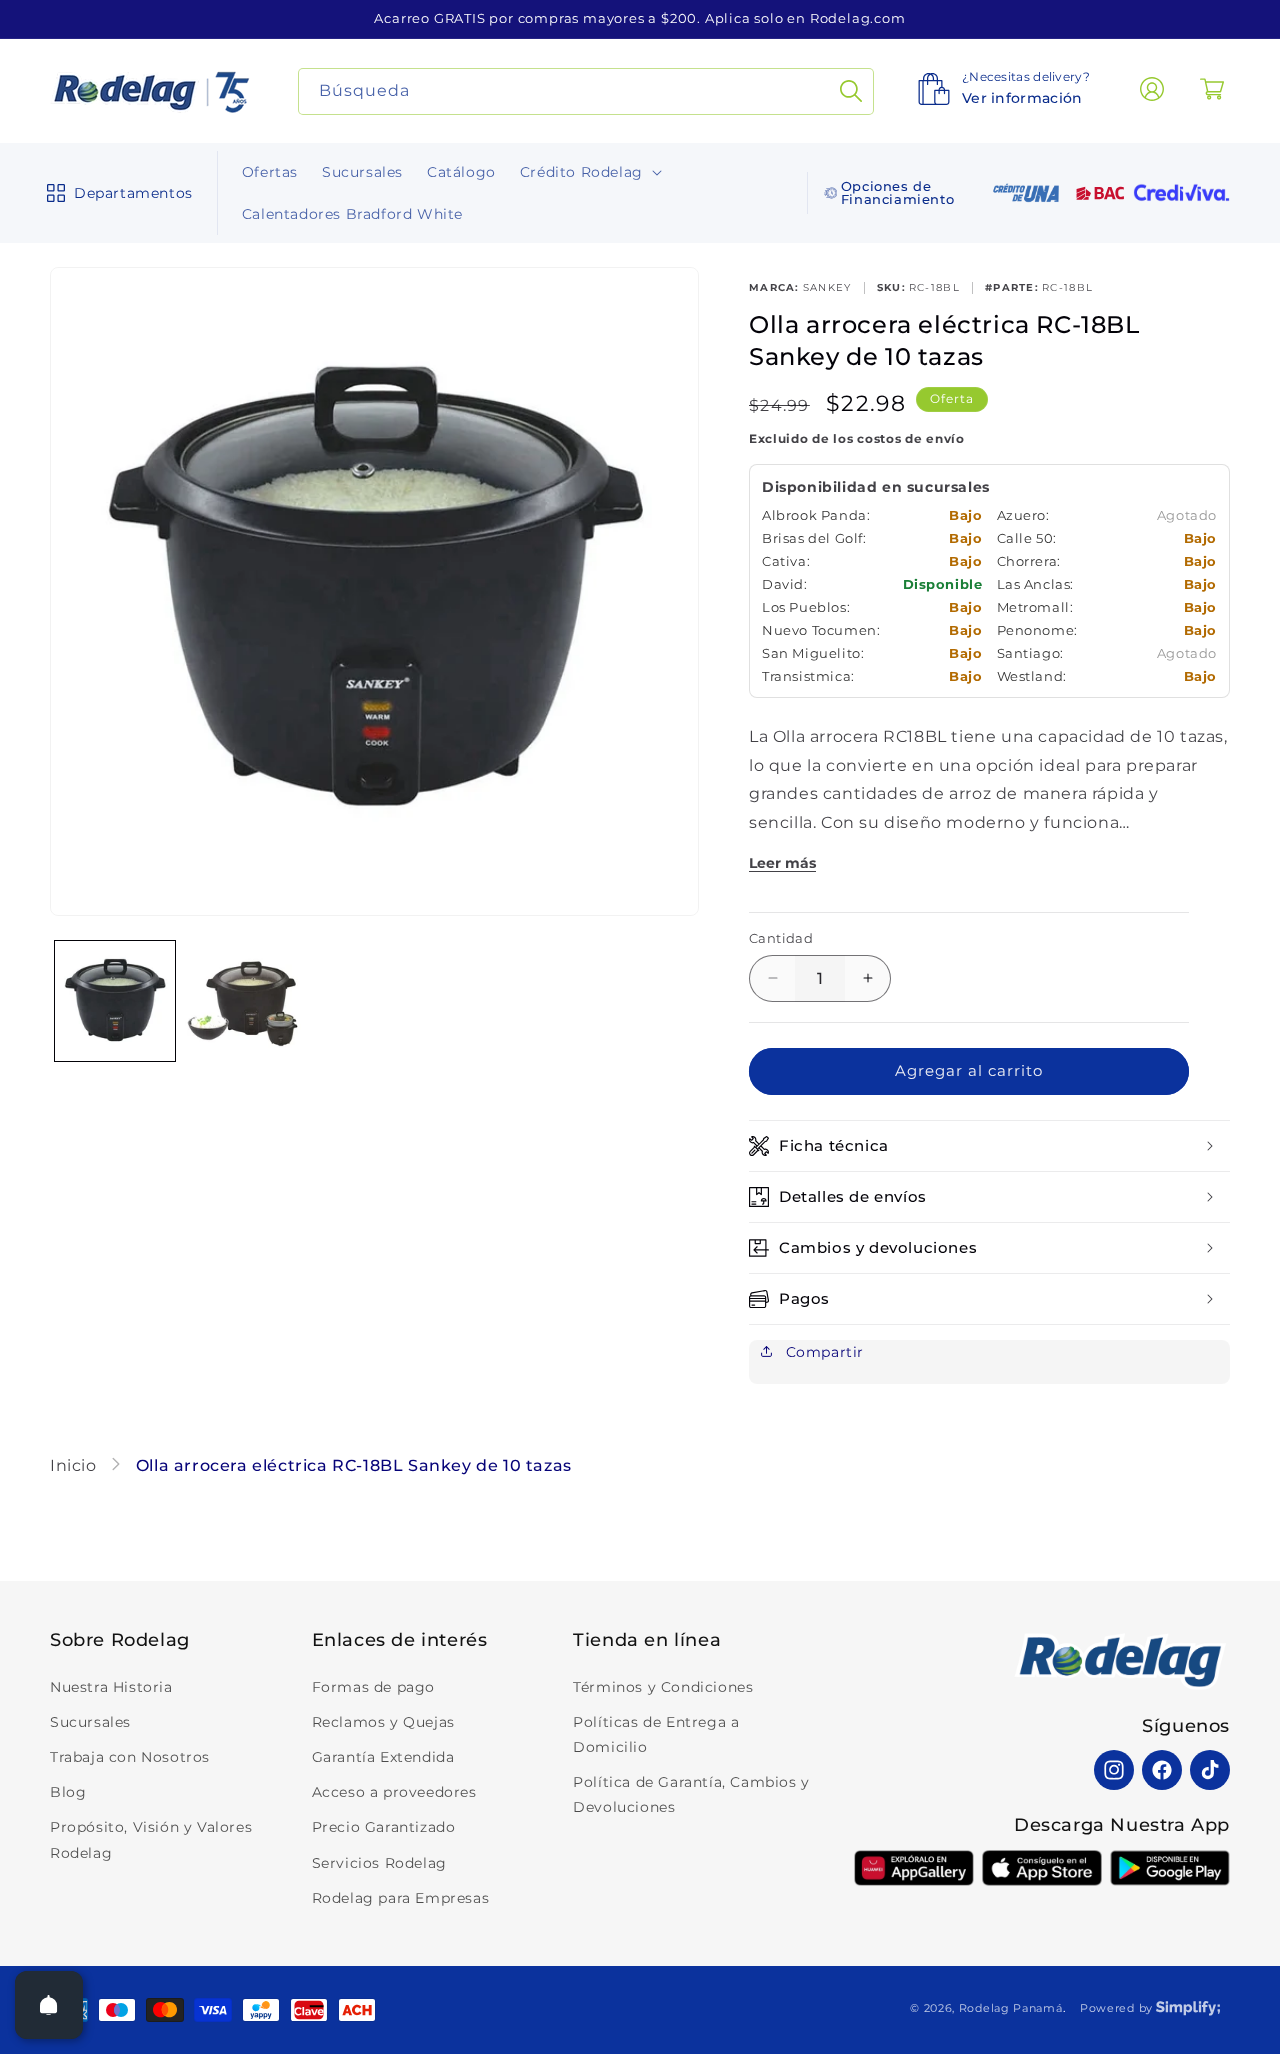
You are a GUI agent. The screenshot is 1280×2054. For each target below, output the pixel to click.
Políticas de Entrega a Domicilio (656, 1734)
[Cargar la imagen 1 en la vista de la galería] (115, 1001)
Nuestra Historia (111, 1687)
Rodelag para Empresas (401, 1898)
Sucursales (90, 1722)
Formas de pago (373, 1687)
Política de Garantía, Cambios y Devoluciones (691, 1794)
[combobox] (586, 91)
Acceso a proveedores (394, 1792)
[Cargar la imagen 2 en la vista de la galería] (245, 1001)
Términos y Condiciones (663, 1687)
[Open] (49, 2005)
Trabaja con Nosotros (130, 1757)
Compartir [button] (822, 1352)
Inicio (75, 1465)
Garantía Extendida (383, 1757)
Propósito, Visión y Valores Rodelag (151, 1839)
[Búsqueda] (851, 91)
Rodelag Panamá (1011, 2008)
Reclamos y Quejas (383, 1722)
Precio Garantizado (384, 1827)
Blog (68, 1792)
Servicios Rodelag (379, 1863)
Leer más (782, 863)
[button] (115, 193)
